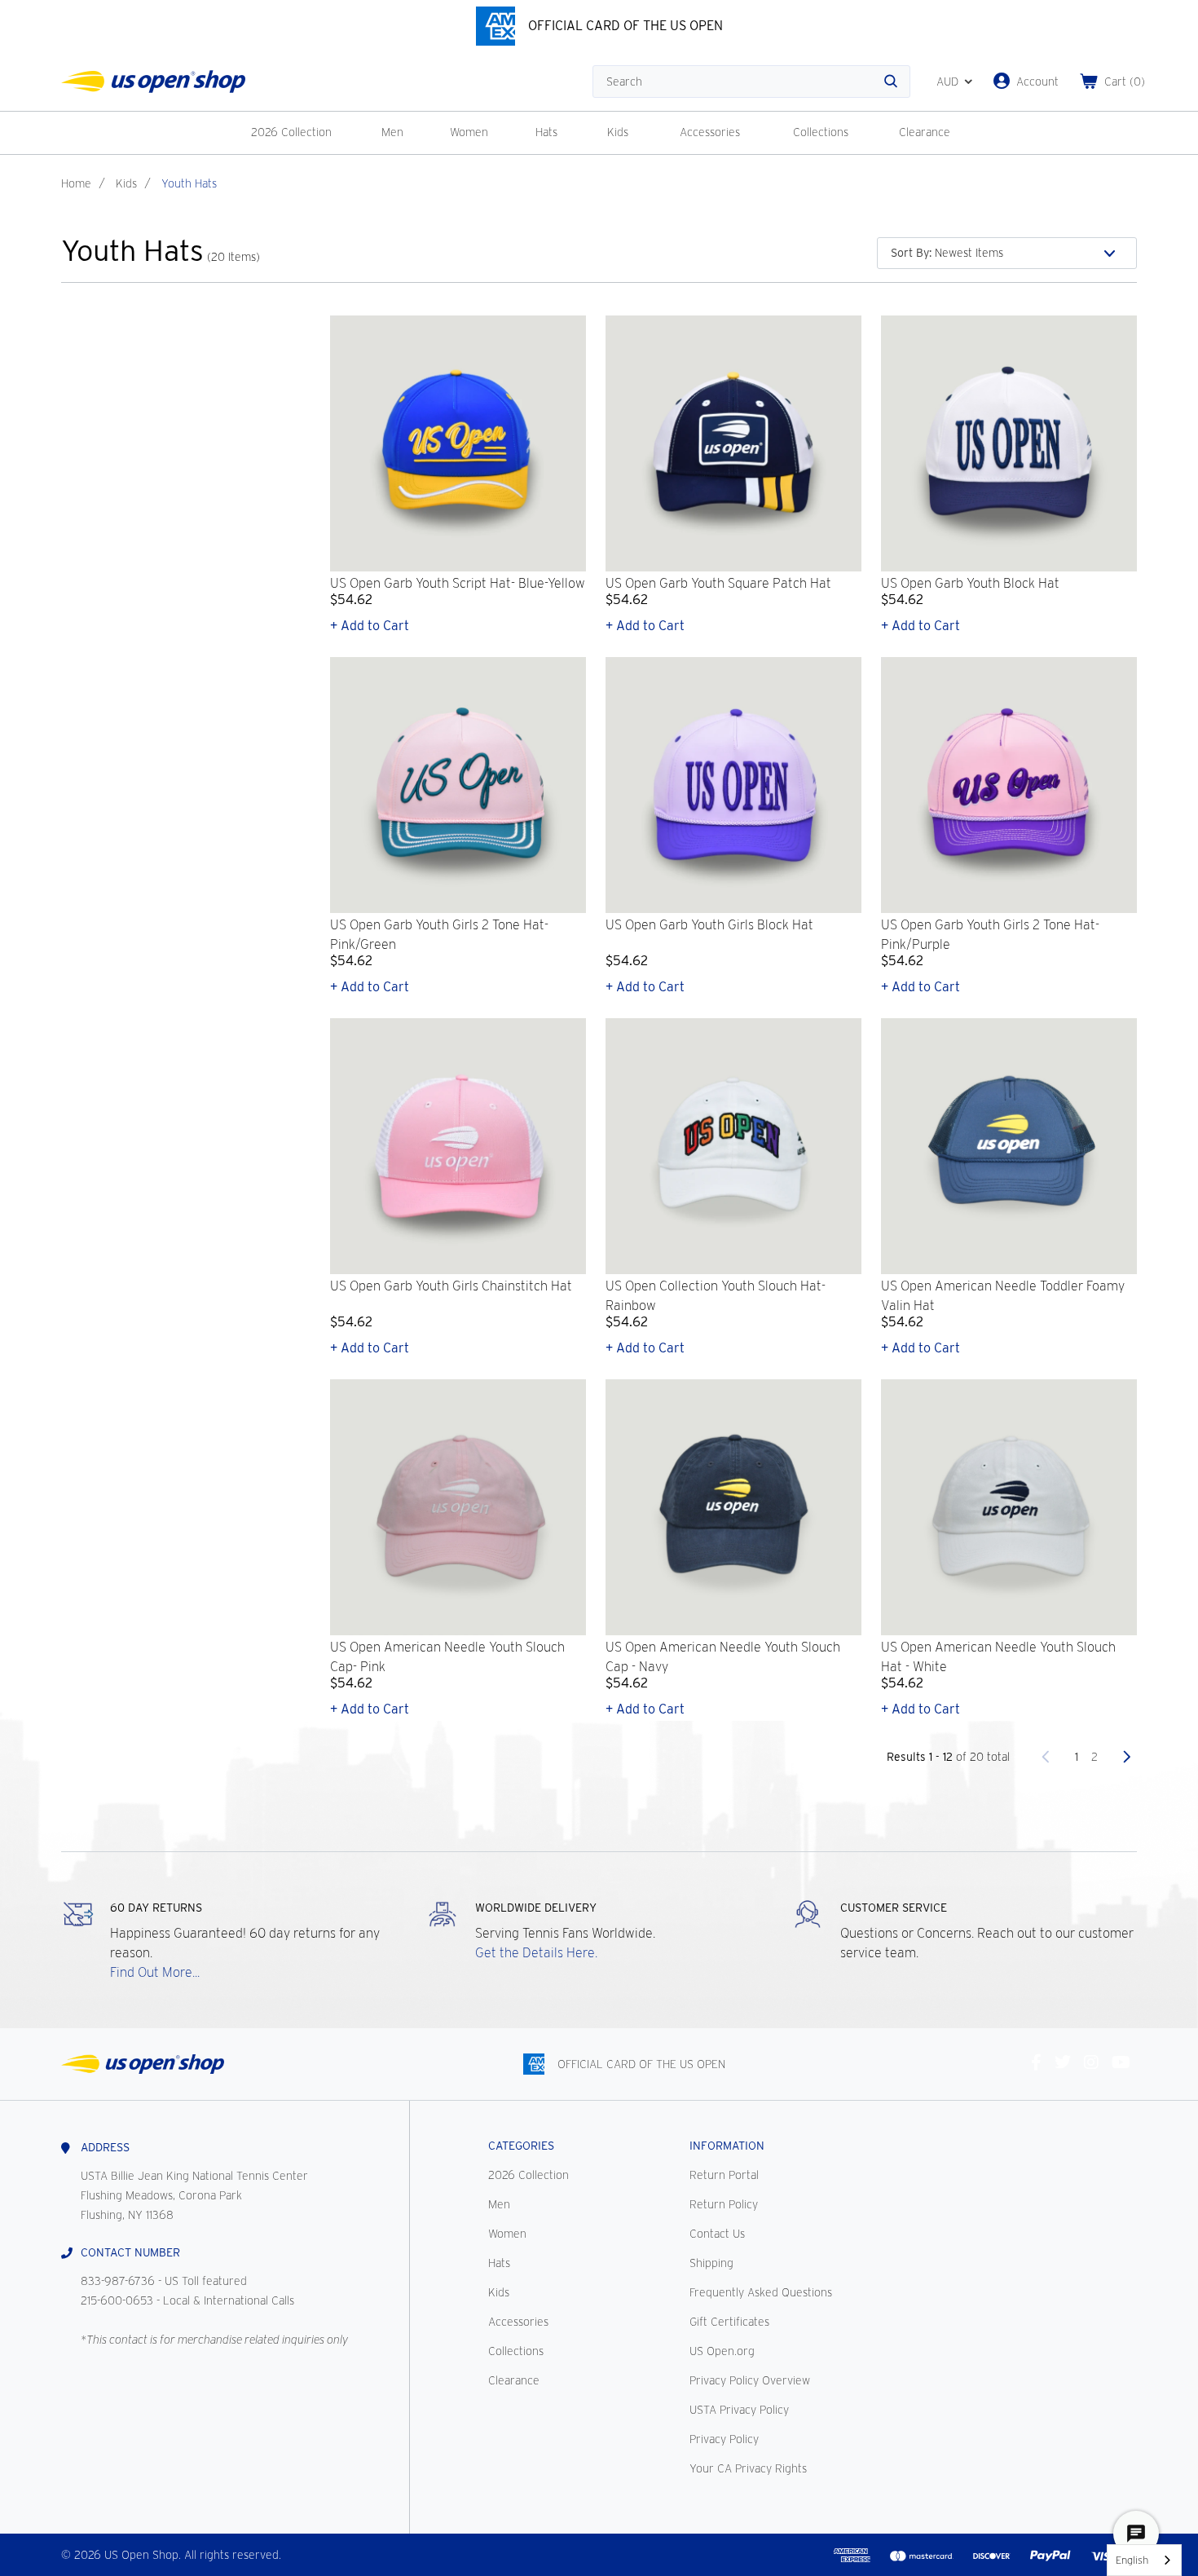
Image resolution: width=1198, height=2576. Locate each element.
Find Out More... (155, 1972)
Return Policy (724, 2204)
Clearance (925, 132)
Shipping (711, 2263)
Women (469, 132)
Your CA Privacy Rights (748, 2468)
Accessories (710, 132)
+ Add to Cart (370, 626)
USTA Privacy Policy (739, 2410)
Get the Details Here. (536, 1953)
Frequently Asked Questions (761, 2292)
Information (727, 2146)
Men (392, 132)
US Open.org (722, 2351)
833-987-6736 (118, 2281)
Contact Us (717, 2234)
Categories (521, 2146)
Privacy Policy (724, 2439)
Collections (821, 132)
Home (76, 183)
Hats (546, 132)
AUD (947, 82)
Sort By (911, 253)
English (1132, 2560)
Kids (618, 132)
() (1125, 82)
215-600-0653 (117, 2300)
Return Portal (724, 2175)
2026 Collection (291, 132)
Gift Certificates (729, 2322)
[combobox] (1144, 2560)
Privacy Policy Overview (750, 2380)
